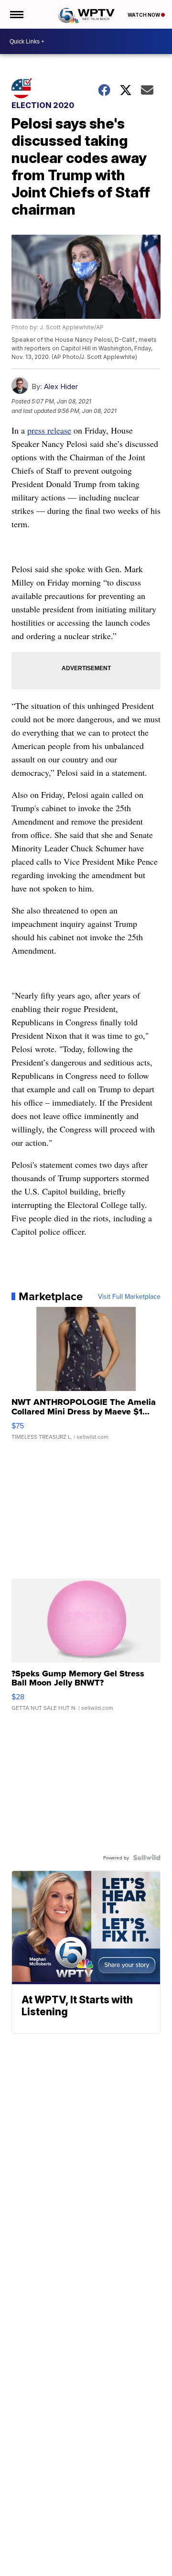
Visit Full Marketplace (129, 1296)
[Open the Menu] (16, 14)
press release (49, 430)
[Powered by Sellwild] (147, 1858)
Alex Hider (61, 386)
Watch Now (144, 15)
